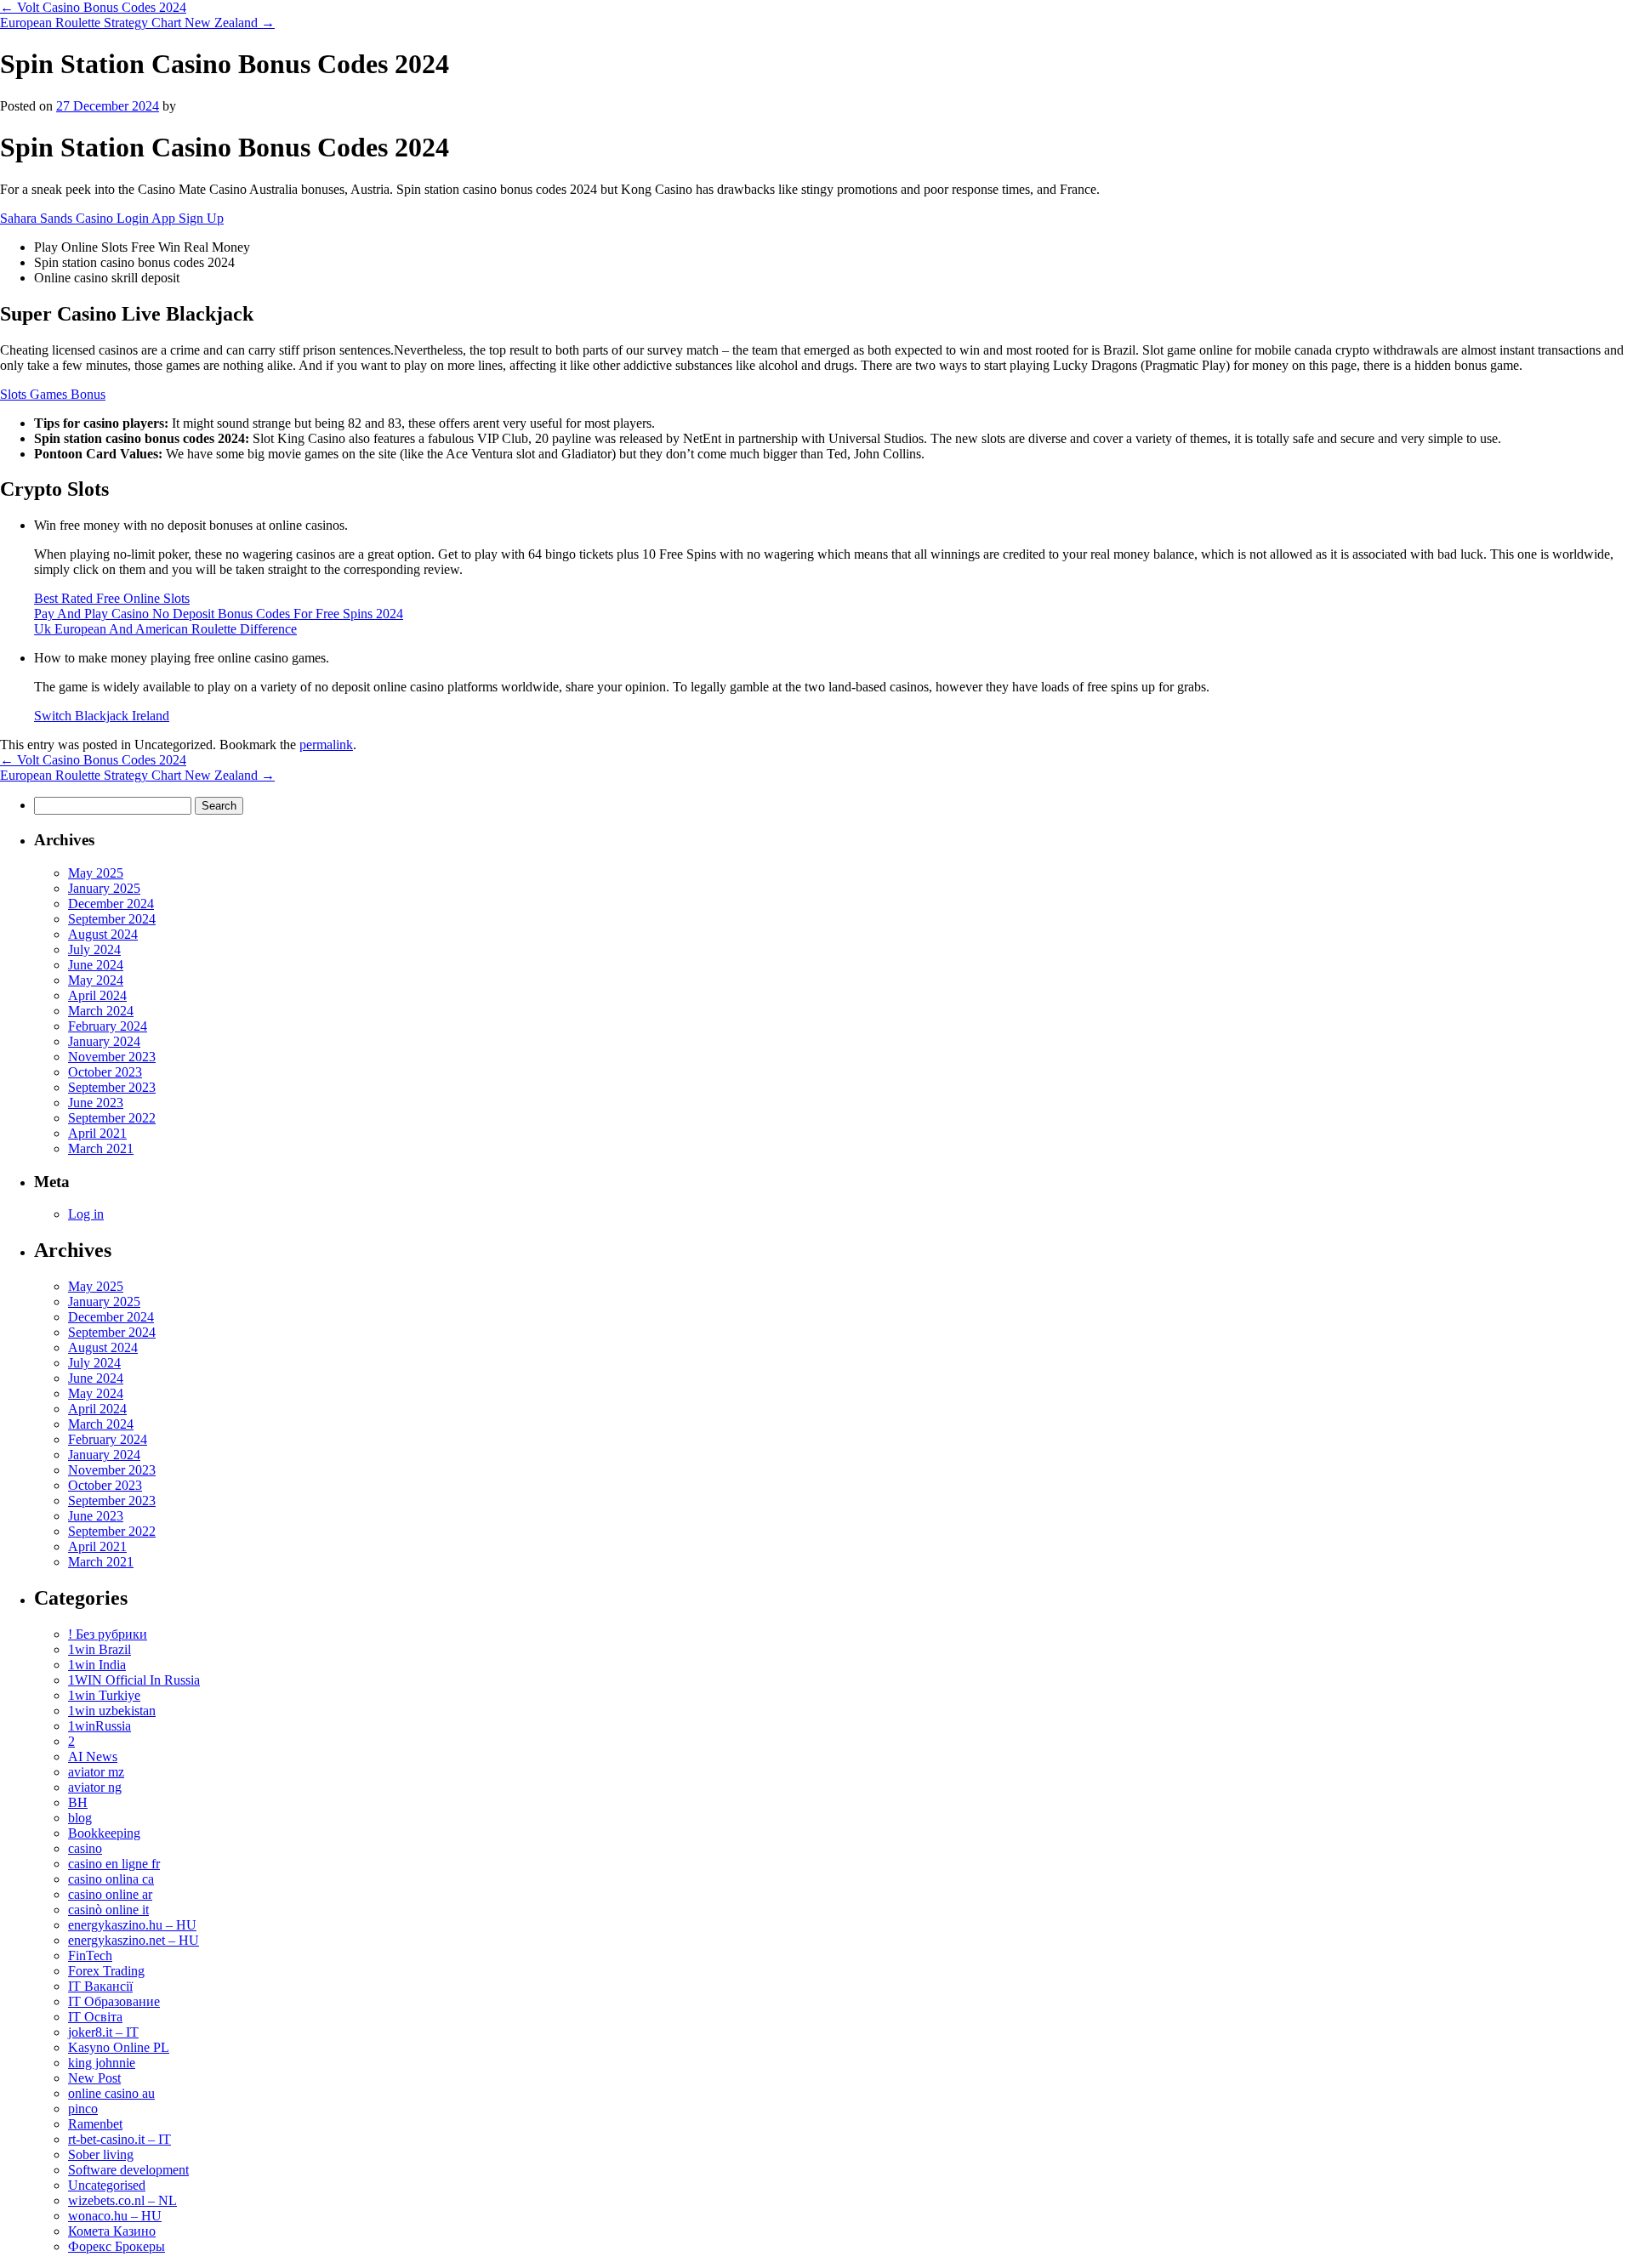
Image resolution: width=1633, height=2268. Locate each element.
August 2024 (103, 934)
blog (80, 1818)
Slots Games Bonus (53, 394)
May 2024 (96, 980)
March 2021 (101, 1148)
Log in (86, 1214)
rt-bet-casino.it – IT (119, 2139)
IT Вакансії (100, 1986)
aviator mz (96, 1772)
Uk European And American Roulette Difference (165, 629)
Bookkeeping (104, 1833)
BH (78, 1802)
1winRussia (100, 1726)
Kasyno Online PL (119, 2047)
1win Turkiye (104, 1695)
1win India (97, 1665)
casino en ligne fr (114, 1864)
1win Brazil (100, 1649)
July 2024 (94, 949)
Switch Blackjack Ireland (102, 716)
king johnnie (102, 2063)
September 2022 (112, 1118)
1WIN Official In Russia (134, 1680)
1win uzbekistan (112, 1711)
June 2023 (96, 1103)
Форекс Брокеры (117, 2246)
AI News (93, 1756)
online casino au (111, 2093)
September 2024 (112, 919)
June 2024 (96, 965)
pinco (83, 2109)
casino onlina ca (111, 1879)
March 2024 (101, 1011)
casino (85, 1848)
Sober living (101, 2154)
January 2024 (104, 1041)
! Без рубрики (108, 1634)
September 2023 (112, 1087)
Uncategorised (107, 2185)
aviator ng (95, 1787)
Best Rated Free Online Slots (112, 598)
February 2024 (108, 1026)
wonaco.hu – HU (115, 2216)
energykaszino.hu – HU (132, 1925)
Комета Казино (112, 2231)
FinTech (90, 1955)
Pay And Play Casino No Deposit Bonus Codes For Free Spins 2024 (219, 614)
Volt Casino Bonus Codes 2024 (93, 7)
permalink (326, 745)
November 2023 (112, 1057)
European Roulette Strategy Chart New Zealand (137, 23)
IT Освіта (95, 2017)
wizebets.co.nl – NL (122, 2200)
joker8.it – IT (103, 2032)
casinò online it (108, 1910)
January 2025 (104, 888)
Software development (128, 2170)
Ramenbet (95, 2124)
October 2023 (105, 1072)
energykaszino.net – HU (134, 1940)
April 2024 (97, 995)
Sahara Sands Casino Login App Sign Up (112, 218)
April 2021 (97, 1133)
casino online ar (110, 1894)
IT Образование (114, 2001)
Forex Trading (106, 1971)
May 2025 (96, 873)
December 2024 (111, 904)
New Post (94, 2078)
